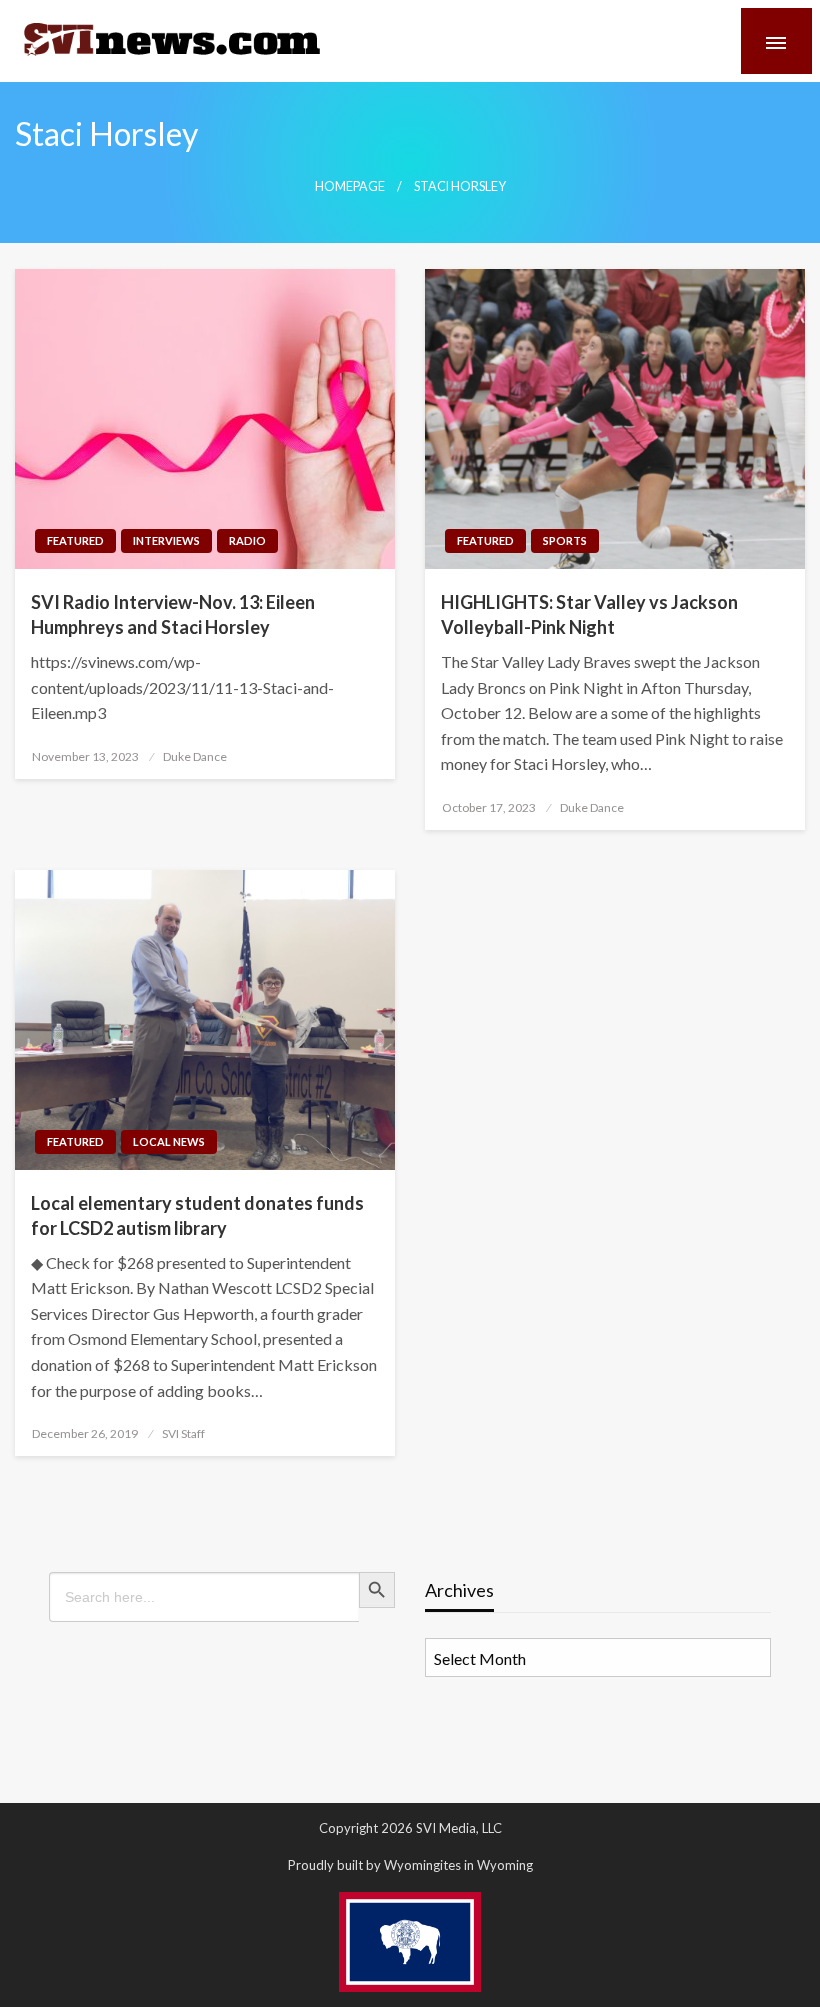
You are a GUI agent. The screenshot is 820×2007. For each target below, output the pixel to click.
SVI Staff (183, 1433)
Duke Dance (195, 756)
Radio (247, 540)
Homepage (350, 186)
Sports (565, 540)
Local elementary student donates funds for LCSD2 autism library (197, 1215)
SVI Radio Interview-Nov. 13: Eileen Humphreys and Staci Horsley (173, 614)
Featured (75, 540)
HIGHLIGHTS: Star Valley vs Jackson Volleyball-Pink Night (589, 614)
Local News (169, 1141)
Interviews (166, 540)
